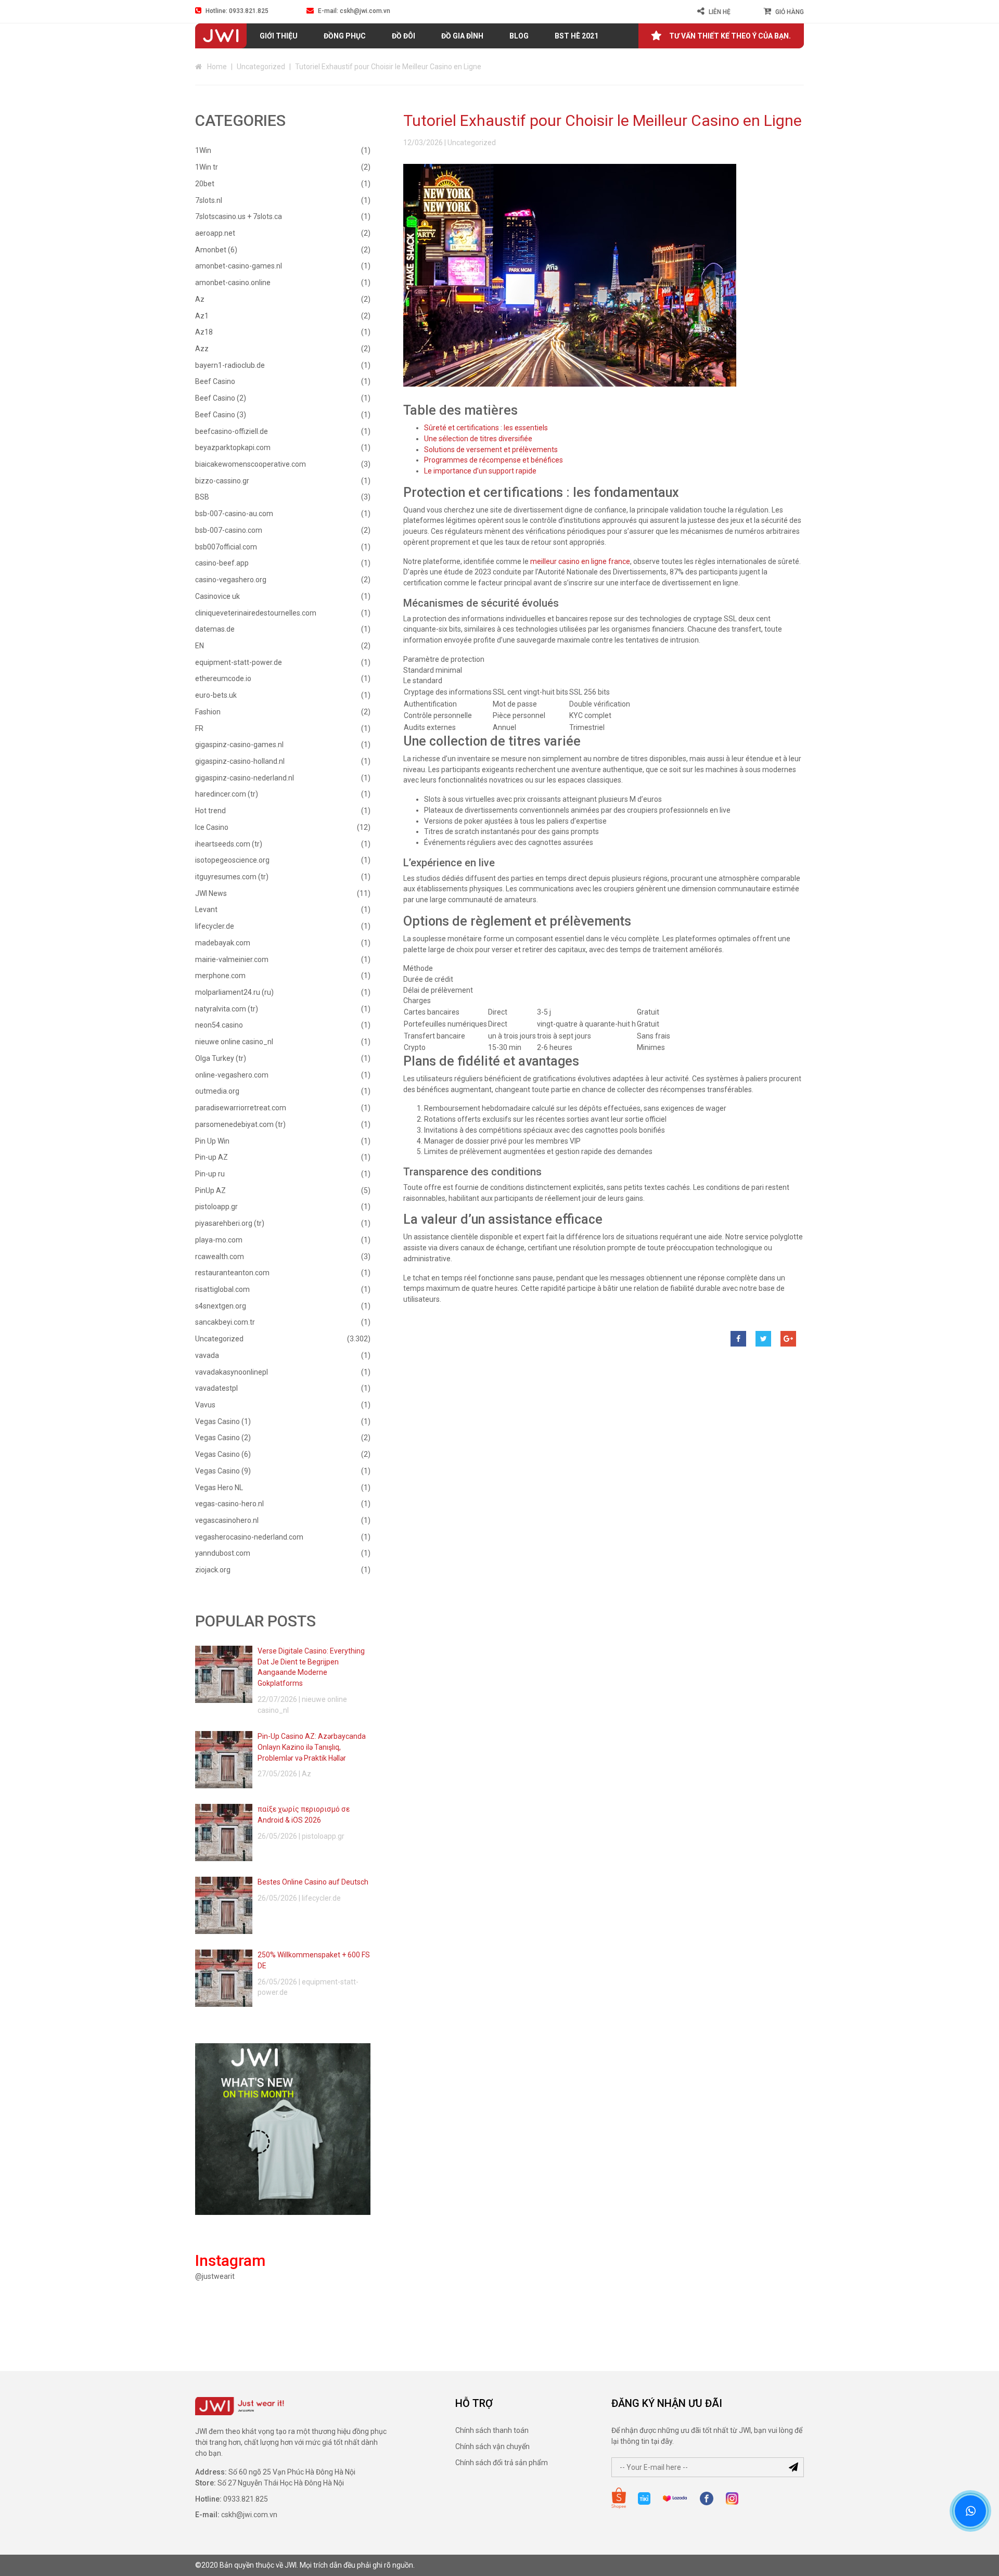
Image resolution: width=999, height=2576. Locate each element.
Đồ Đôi (404, 36)
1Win (203, 150)
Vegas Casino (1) (223, 1421)
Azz (202, 349)
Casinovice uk (217, 596)
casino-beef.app (222, 563)
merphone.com (220, 976)
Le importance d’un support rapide (480, 471)
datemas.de (215, 629)
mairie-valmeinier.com (232, 959)
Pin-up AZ (212, 1157)
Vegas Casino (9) (223, 1471)
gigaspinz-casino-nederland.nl (245, 778)
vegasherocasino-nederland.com (249, 1537)
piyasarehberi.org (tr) (230, 1223)
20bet (205, 184)
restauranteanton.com (232, 1273)
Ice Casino (212, 827)
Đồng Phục (345, 36)
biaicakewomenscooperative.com (251, 464)
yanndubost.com (223, 1553)
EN (200, 646)
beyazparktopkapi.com (233, 447)
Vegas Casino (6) (223, 1454)
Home (217, 67)
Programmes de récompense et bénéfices (494, 460)
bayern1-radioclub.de (230, 365)
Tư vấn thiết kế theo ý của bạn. (730, 36)
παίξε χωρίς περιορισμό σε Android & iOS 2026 (304, 1815)
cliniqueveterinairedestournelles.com (256, 613)
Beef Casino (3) (221, 415)
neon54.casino (219, 1025)
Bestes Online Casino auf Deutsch (313, 1882)
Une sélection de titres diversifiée (478, 439)
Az (200, 299)
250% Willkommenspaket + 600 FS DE (314, 1960)
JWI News (211, 893)
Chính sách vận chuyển (492, 2446)
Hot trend (210, 811)
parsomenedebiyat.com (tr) (240, 1124)
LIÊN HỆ (720, 12)
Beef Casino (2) (221, 398)
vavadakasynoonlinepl (232, 1372)
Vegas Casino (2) (223, 1438)
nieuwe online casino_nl (234, 1042)
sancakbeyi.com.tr (225, 1322)
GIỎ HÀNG (790, 12)
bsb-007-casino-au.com (234, 514)
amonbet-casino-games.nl (239, 266)
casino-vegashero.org (231, 580)
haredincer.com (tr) (227, 794)
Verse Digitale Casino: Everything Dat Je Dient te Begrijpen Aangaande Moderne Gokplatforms (311, 1667)
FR (199, 728)
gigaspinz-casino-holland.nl (240, 761)
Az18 (204, 332)
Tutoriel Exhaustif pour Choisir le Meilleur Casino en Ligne (603, 120)
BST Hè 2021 (577, 36)
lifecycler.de (215, 926)
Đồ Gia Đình (462, 36)
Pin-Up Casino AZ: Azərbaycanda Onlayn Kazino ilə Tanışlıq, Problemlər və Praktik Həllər (312, 1747)
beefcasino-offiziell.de (232, 431)
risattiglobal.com (222, 1289)
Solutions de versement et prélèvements (491, 450)
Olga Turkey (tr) (221, 1058)
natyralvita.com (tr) (227, 1009)
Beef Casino (215, 381)
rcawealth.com (220, 1257)
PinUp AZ (210, 1190)
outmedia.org (217, 1091)
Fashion (208, 712)
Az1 (202, 316)
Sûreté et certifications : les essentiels (486, 428)
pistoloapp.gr (216, 1207)
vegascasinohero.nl (227, 1520)
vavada (207, 1355)
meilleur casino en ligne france (580, 561)
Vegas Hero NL (219, 1488)
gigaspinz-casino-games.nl (239, 745)
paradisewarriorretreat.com (241, 1108)
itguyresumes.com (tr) (232, 877)
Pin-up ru (210, 1174)
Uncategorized (261, 67)
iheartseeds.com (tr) (229, 844)
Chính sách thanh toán (492, 2430)
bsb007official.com (226, 547)
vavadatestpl (216, 1388)
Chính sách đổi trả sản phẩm (502, 2463)
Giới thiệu (279, 36)
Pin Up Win (212, 1141)
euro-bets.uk (216, 695)
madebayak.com (223, 943)
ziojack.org (213, 1570)
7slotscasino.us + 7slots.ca (239, 216)
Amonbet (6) (216, 250)
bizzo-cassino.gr (222, 481)
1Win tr (207, 167)
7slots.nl (209, 200)
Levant (206, 909)
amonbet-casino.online (233, 283)
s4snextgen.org (221, 1306)
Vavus (205, 1405)
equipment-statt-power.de (239, 662)
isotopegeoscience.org (232, 860)
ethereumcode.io (223, 678)
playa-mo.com (219, 1240)
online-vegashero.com (232, 1075)
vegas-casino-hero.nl (229, 1504)
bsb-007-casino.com (229, 530)
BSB (202, 497)
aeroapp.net (215, 233)
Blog (519, 36)
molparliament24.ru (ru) (234, 992)
